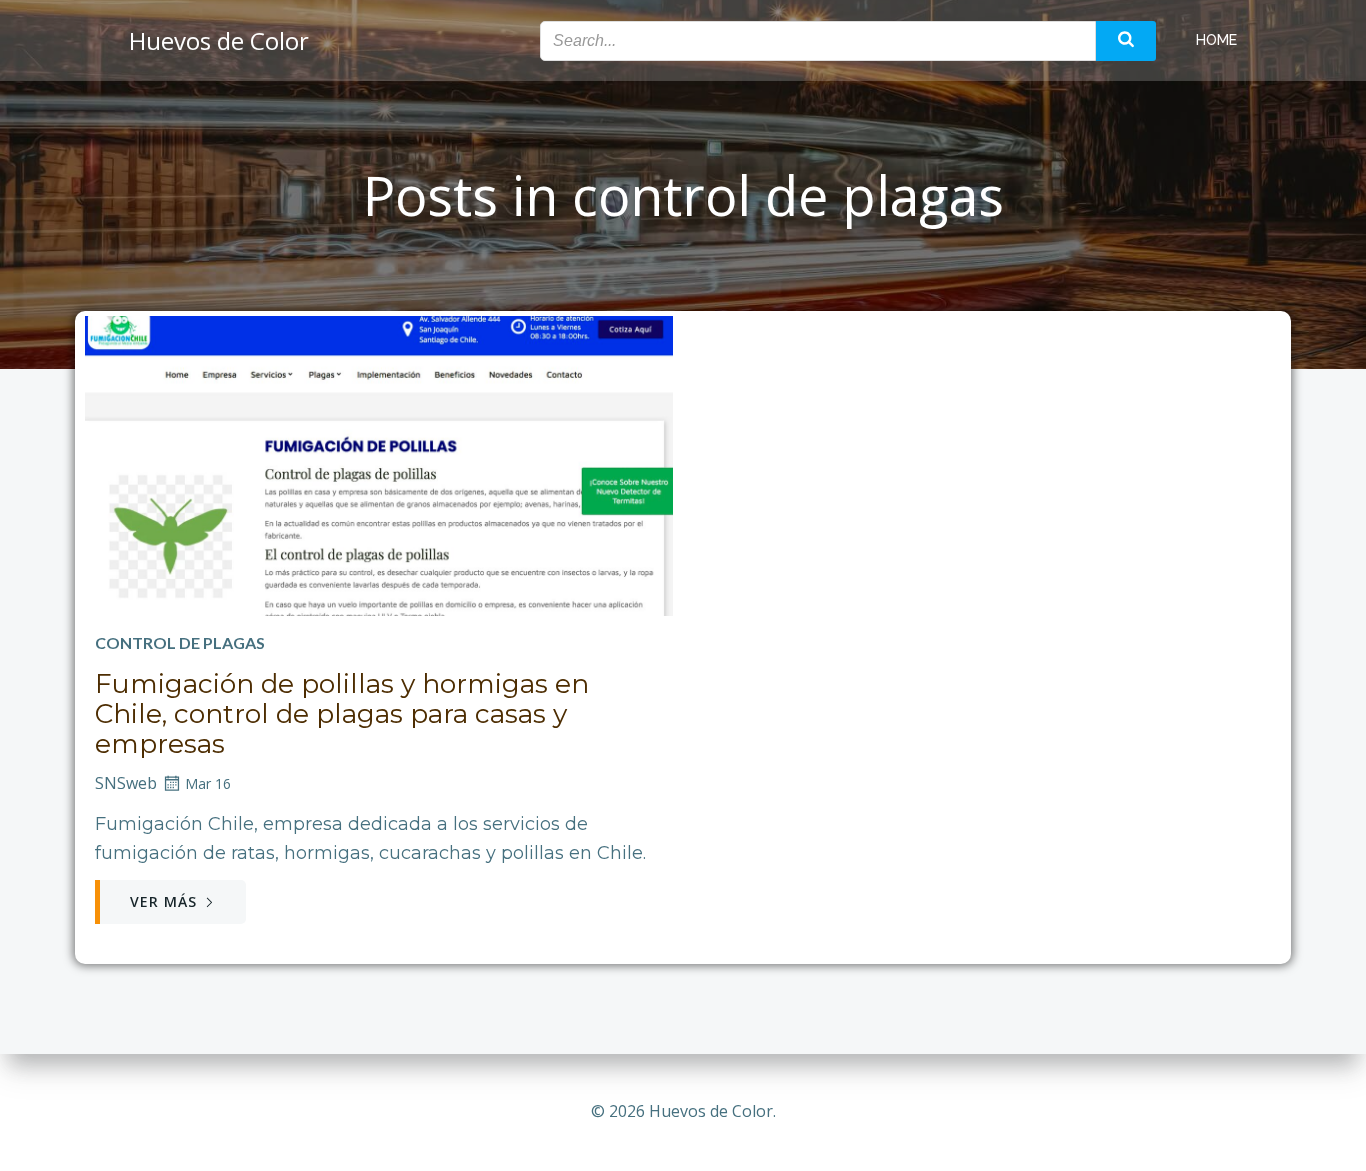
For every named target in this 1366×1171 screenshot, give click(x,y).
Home (1216, 40)
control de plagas (180, 642)
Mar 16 (208, 783)
